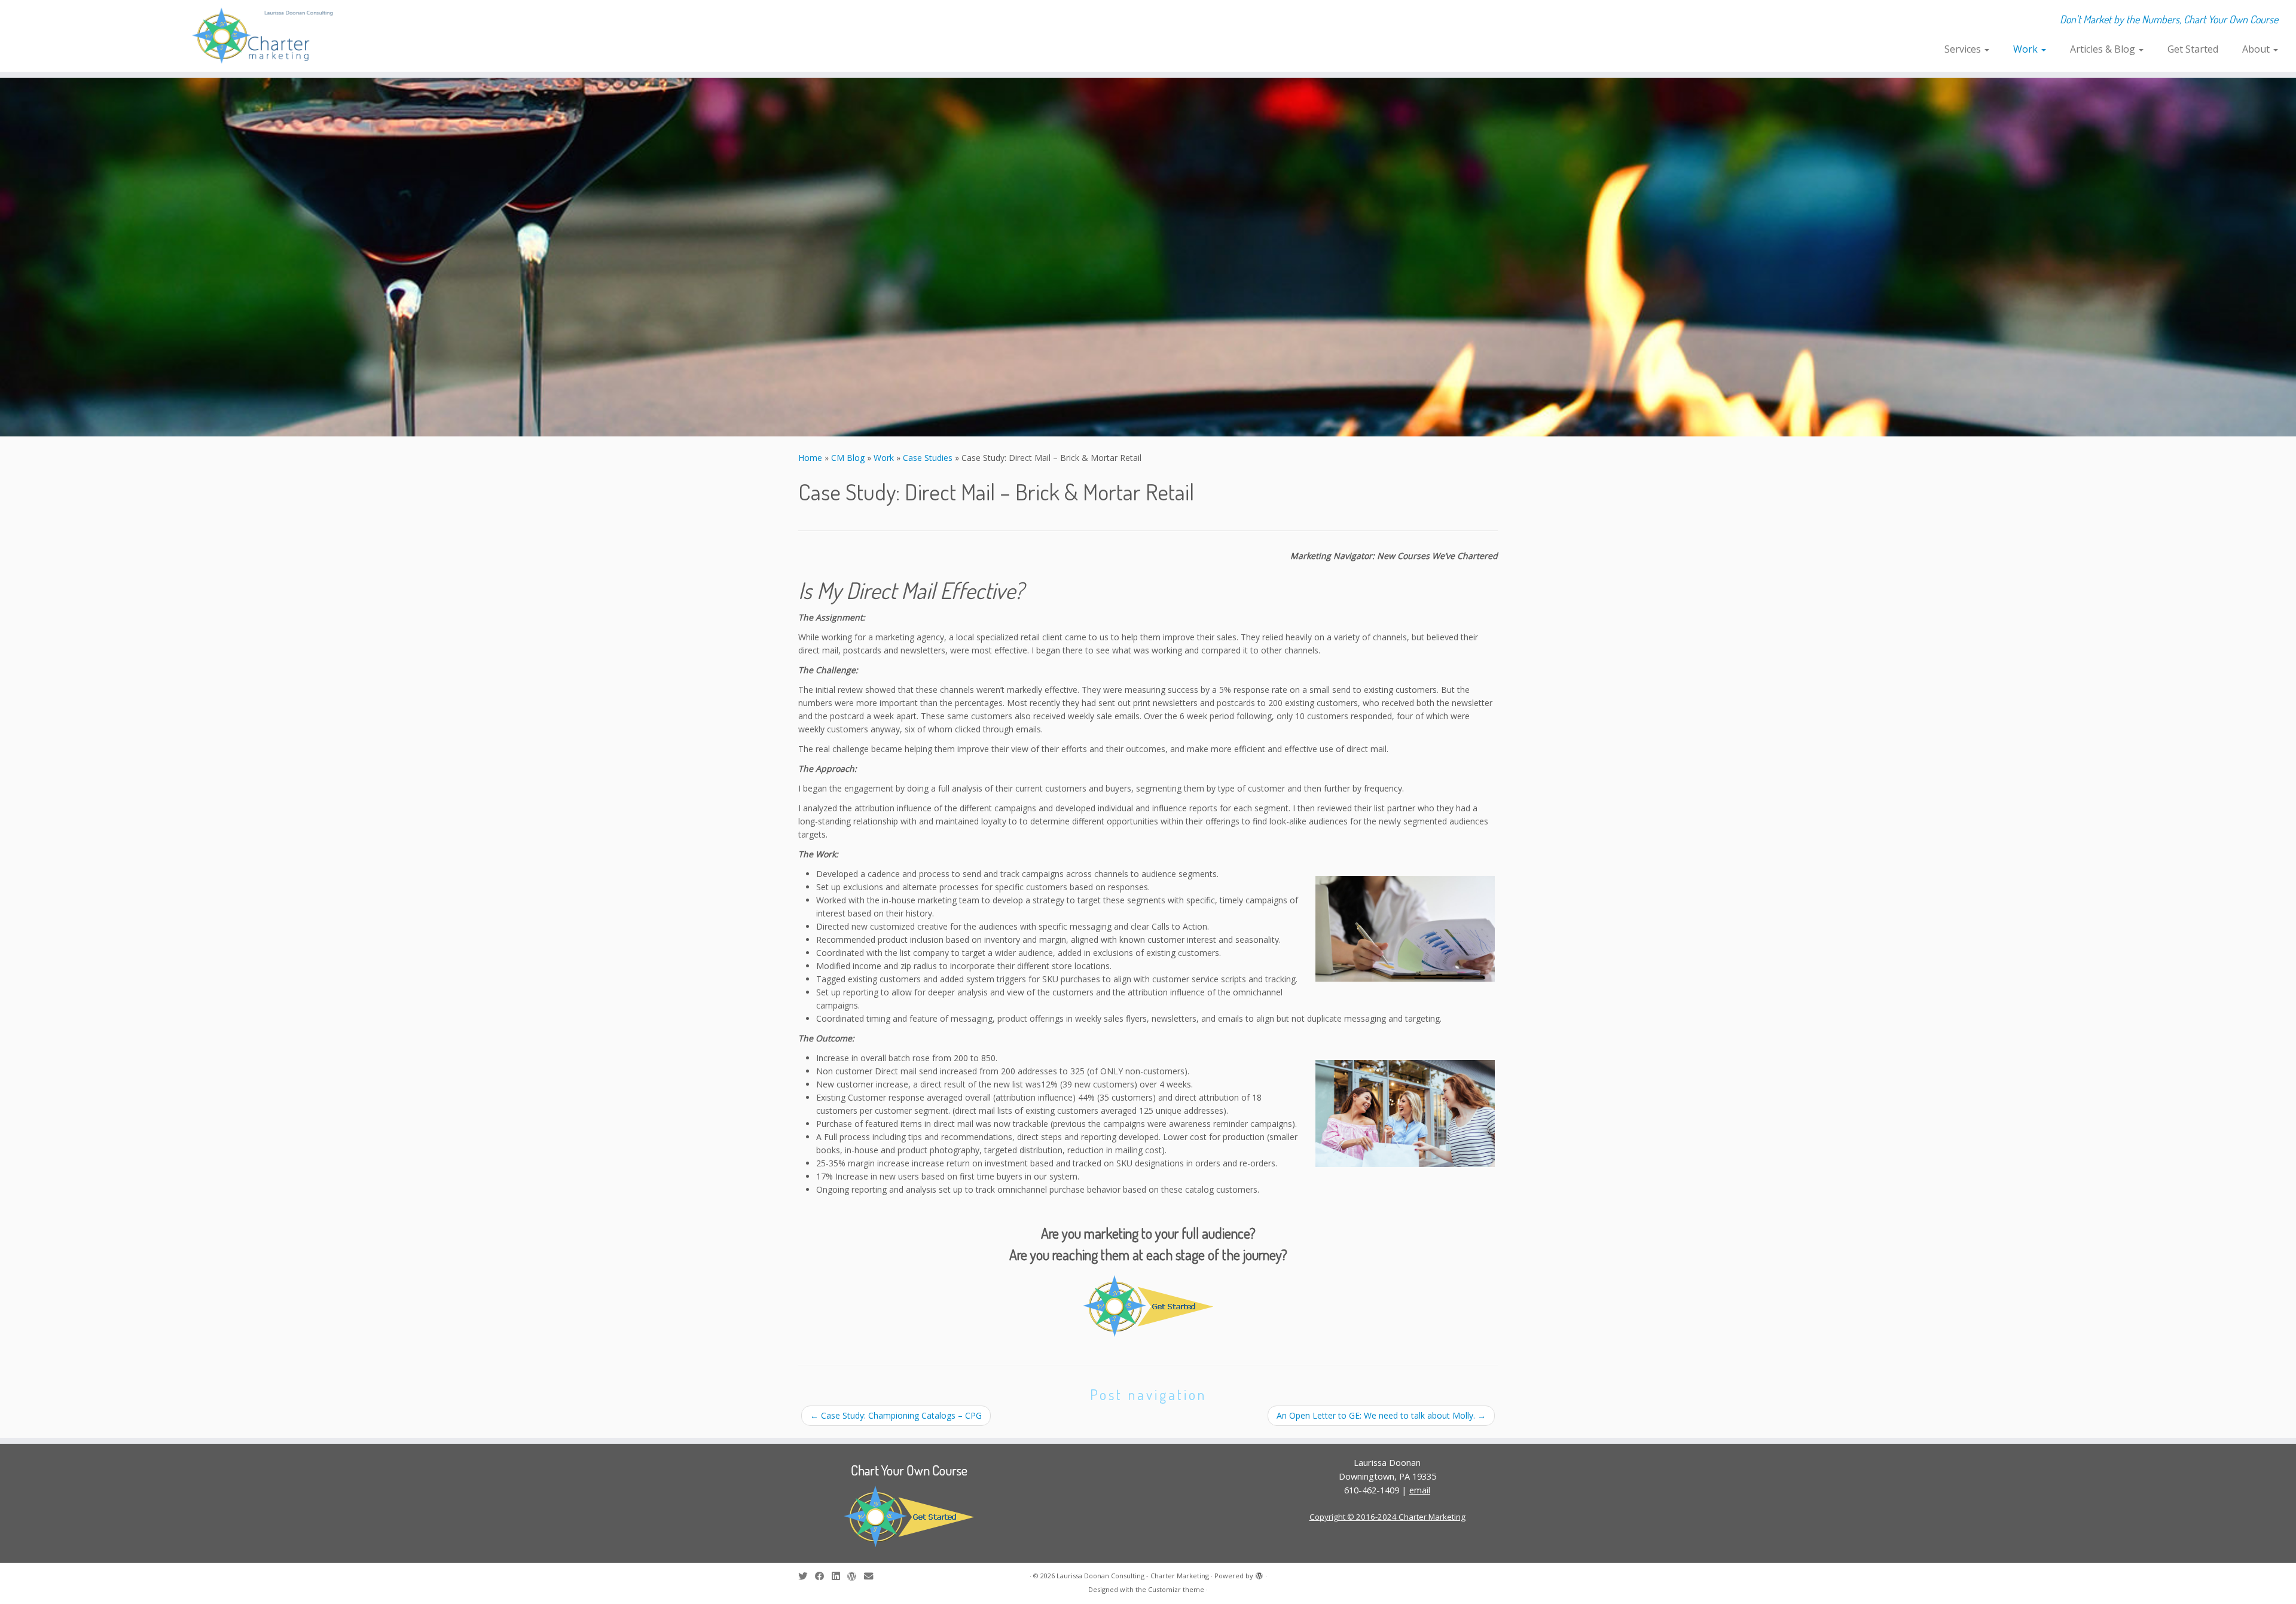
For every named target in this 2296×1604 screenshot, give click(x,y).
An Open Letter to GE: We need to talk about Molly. (1381, 1415)
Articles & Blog (2104, 49)
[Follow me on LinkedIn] (839, 1576)
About (2257, 49)
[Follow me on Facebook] (823, 1576)
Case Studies (928, 458)
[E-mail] (872, 1576)
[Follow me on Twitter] (807, 1576)
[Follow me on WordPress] (856, 1576)
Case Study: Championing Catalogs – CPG (896, 1415)
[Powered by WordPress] (1259, 1574)
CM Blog (848, 458)
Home (810, 458)
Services (1964, 49)
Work (2027, 49)
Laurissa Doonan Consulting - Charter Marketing (1133, 1576)
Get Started (2193, 49)
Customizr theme (1176, 1589)
